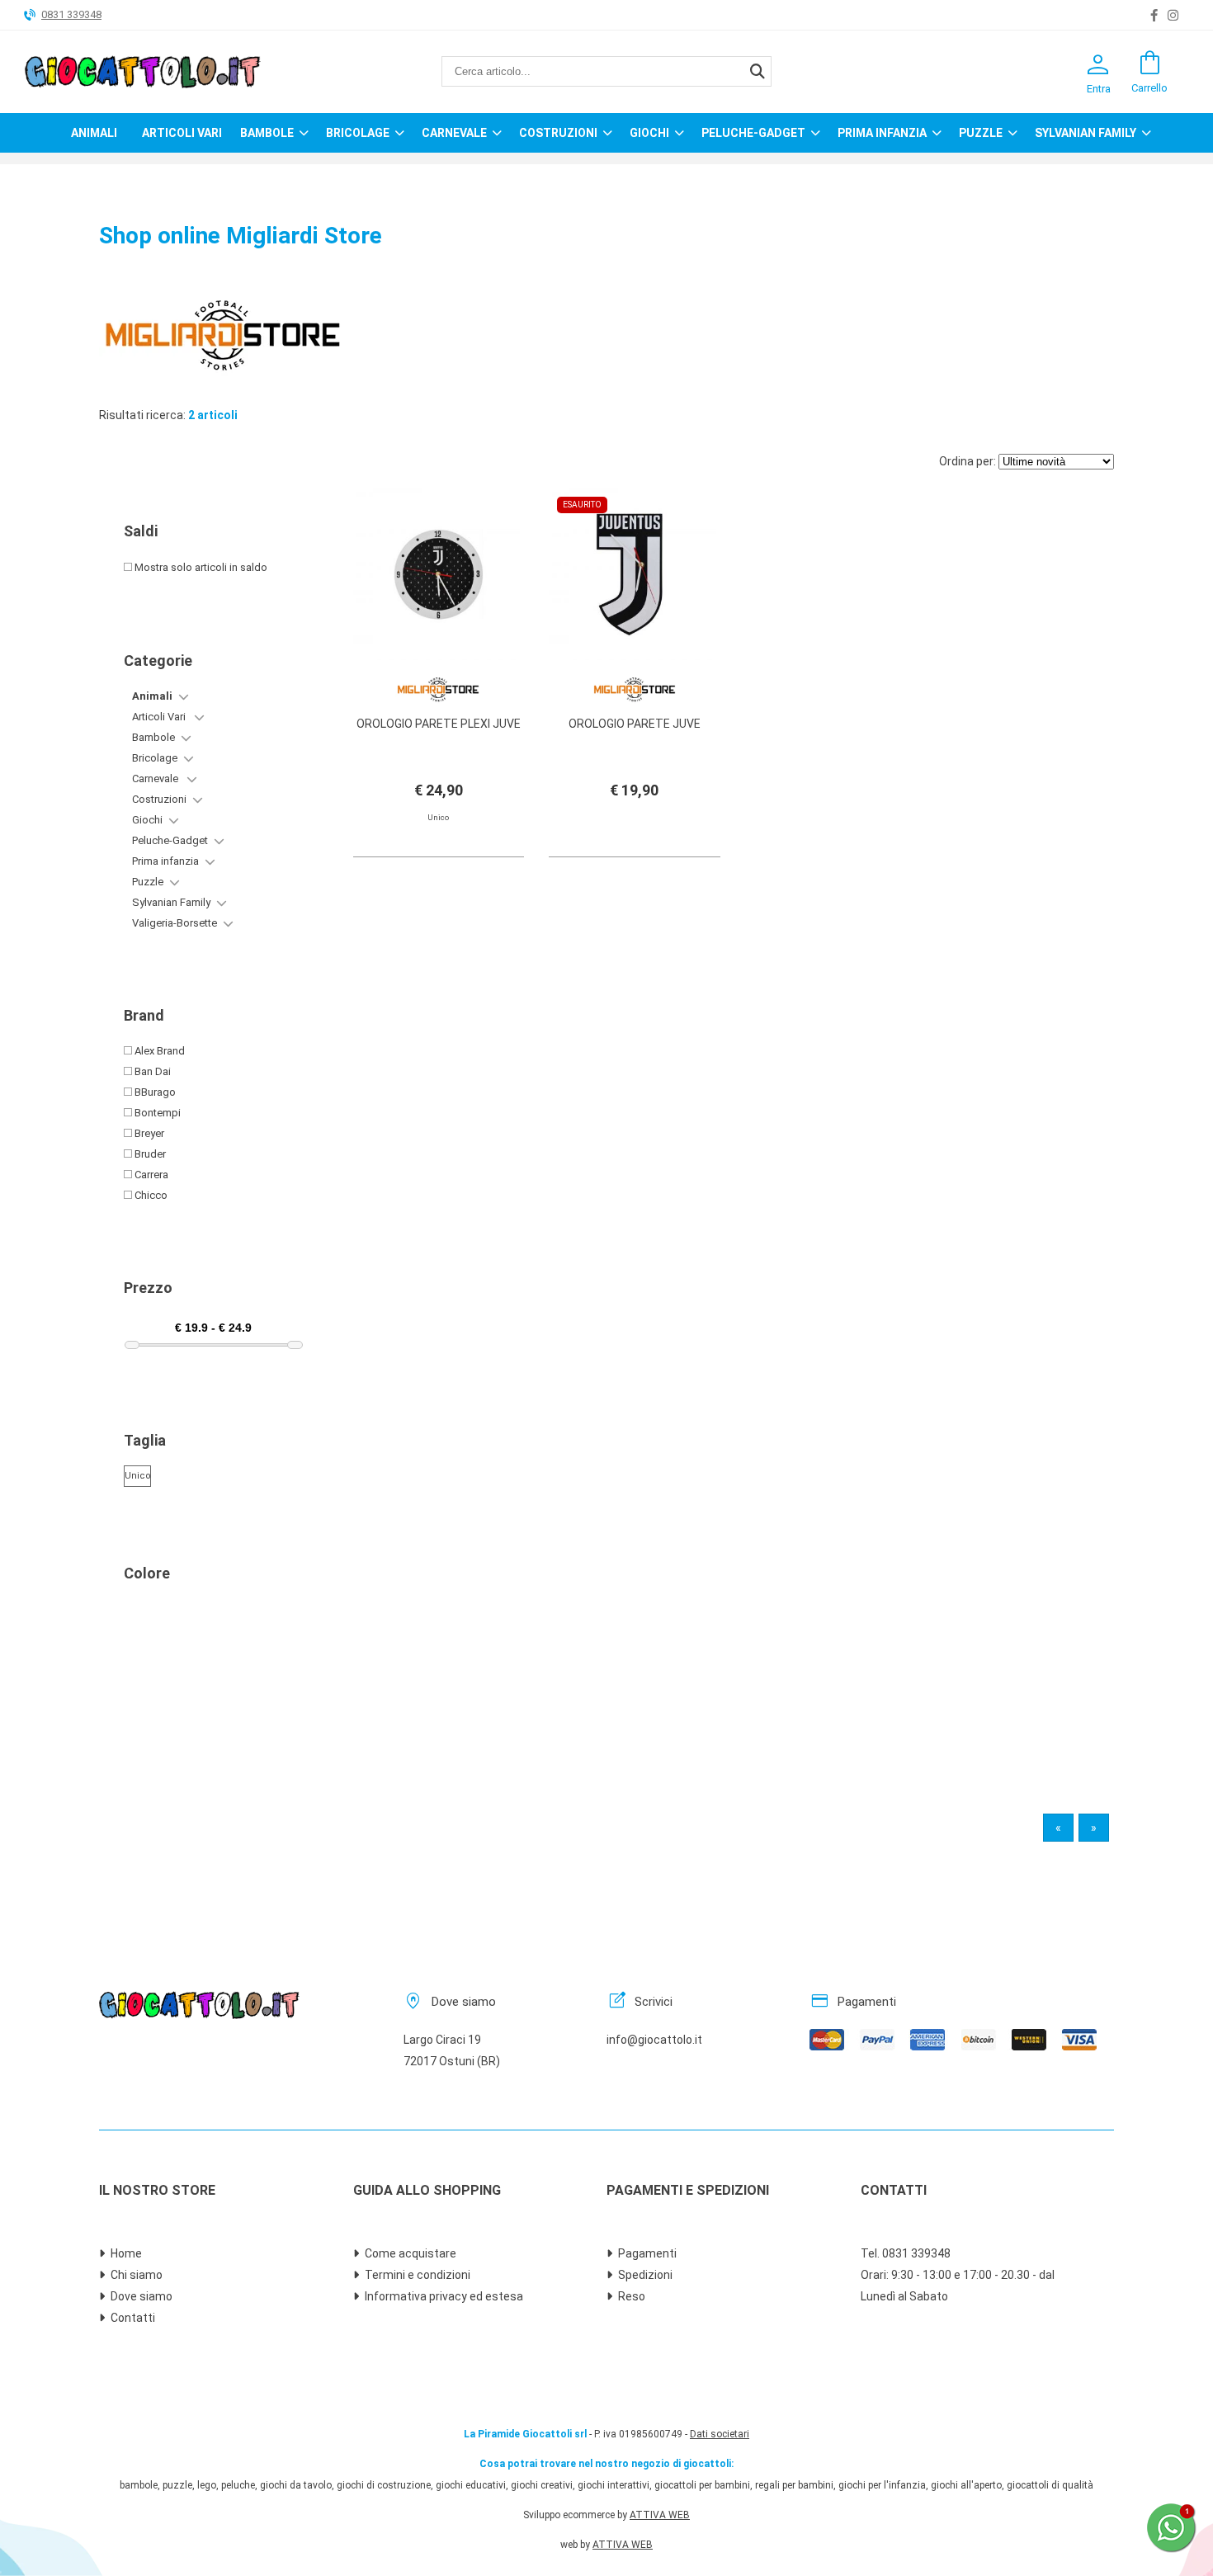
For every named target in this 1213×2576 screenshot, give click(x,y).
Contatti (133, 2318)
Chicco (150, 1195)
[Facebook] (1154, 16)
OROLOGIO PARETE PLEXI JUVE (439, 724)
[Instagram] (1173, 16)
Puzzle (981, 133)
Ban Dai (151, 1071)
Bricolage (358, 133)
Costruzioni (558, 133)
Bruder (149, 1154)
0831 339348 (71, 14)
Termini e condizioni (418, 2275)
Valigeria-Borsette (175, 923)
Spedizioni (645, 2275)
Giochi (649, 133)
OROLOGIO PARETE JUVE (635, 724)
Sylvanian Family (1086, 133)
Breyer (148, 1133)
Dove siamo (142, 2296)
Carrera (150, 1175)
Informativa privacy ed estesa (444, 2296)
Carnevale (454, 133)
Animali (94, 133)
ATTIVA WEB (660, 2515)
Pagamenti (647, 2253)
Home (126, 2253)
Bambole (267, 133)
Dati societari (720, 2434)
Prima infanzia (882, 133)
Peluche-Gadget (753, 133)
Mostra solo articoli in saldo (200, 567)
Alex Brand (158, 1051)
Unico (137, 1476)
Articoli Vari (182, 133)
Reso (632, 2296)
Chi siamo (137, 2275)
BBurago (154, 1092)
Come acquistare (411, 2253)
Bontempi (156, 1113)
